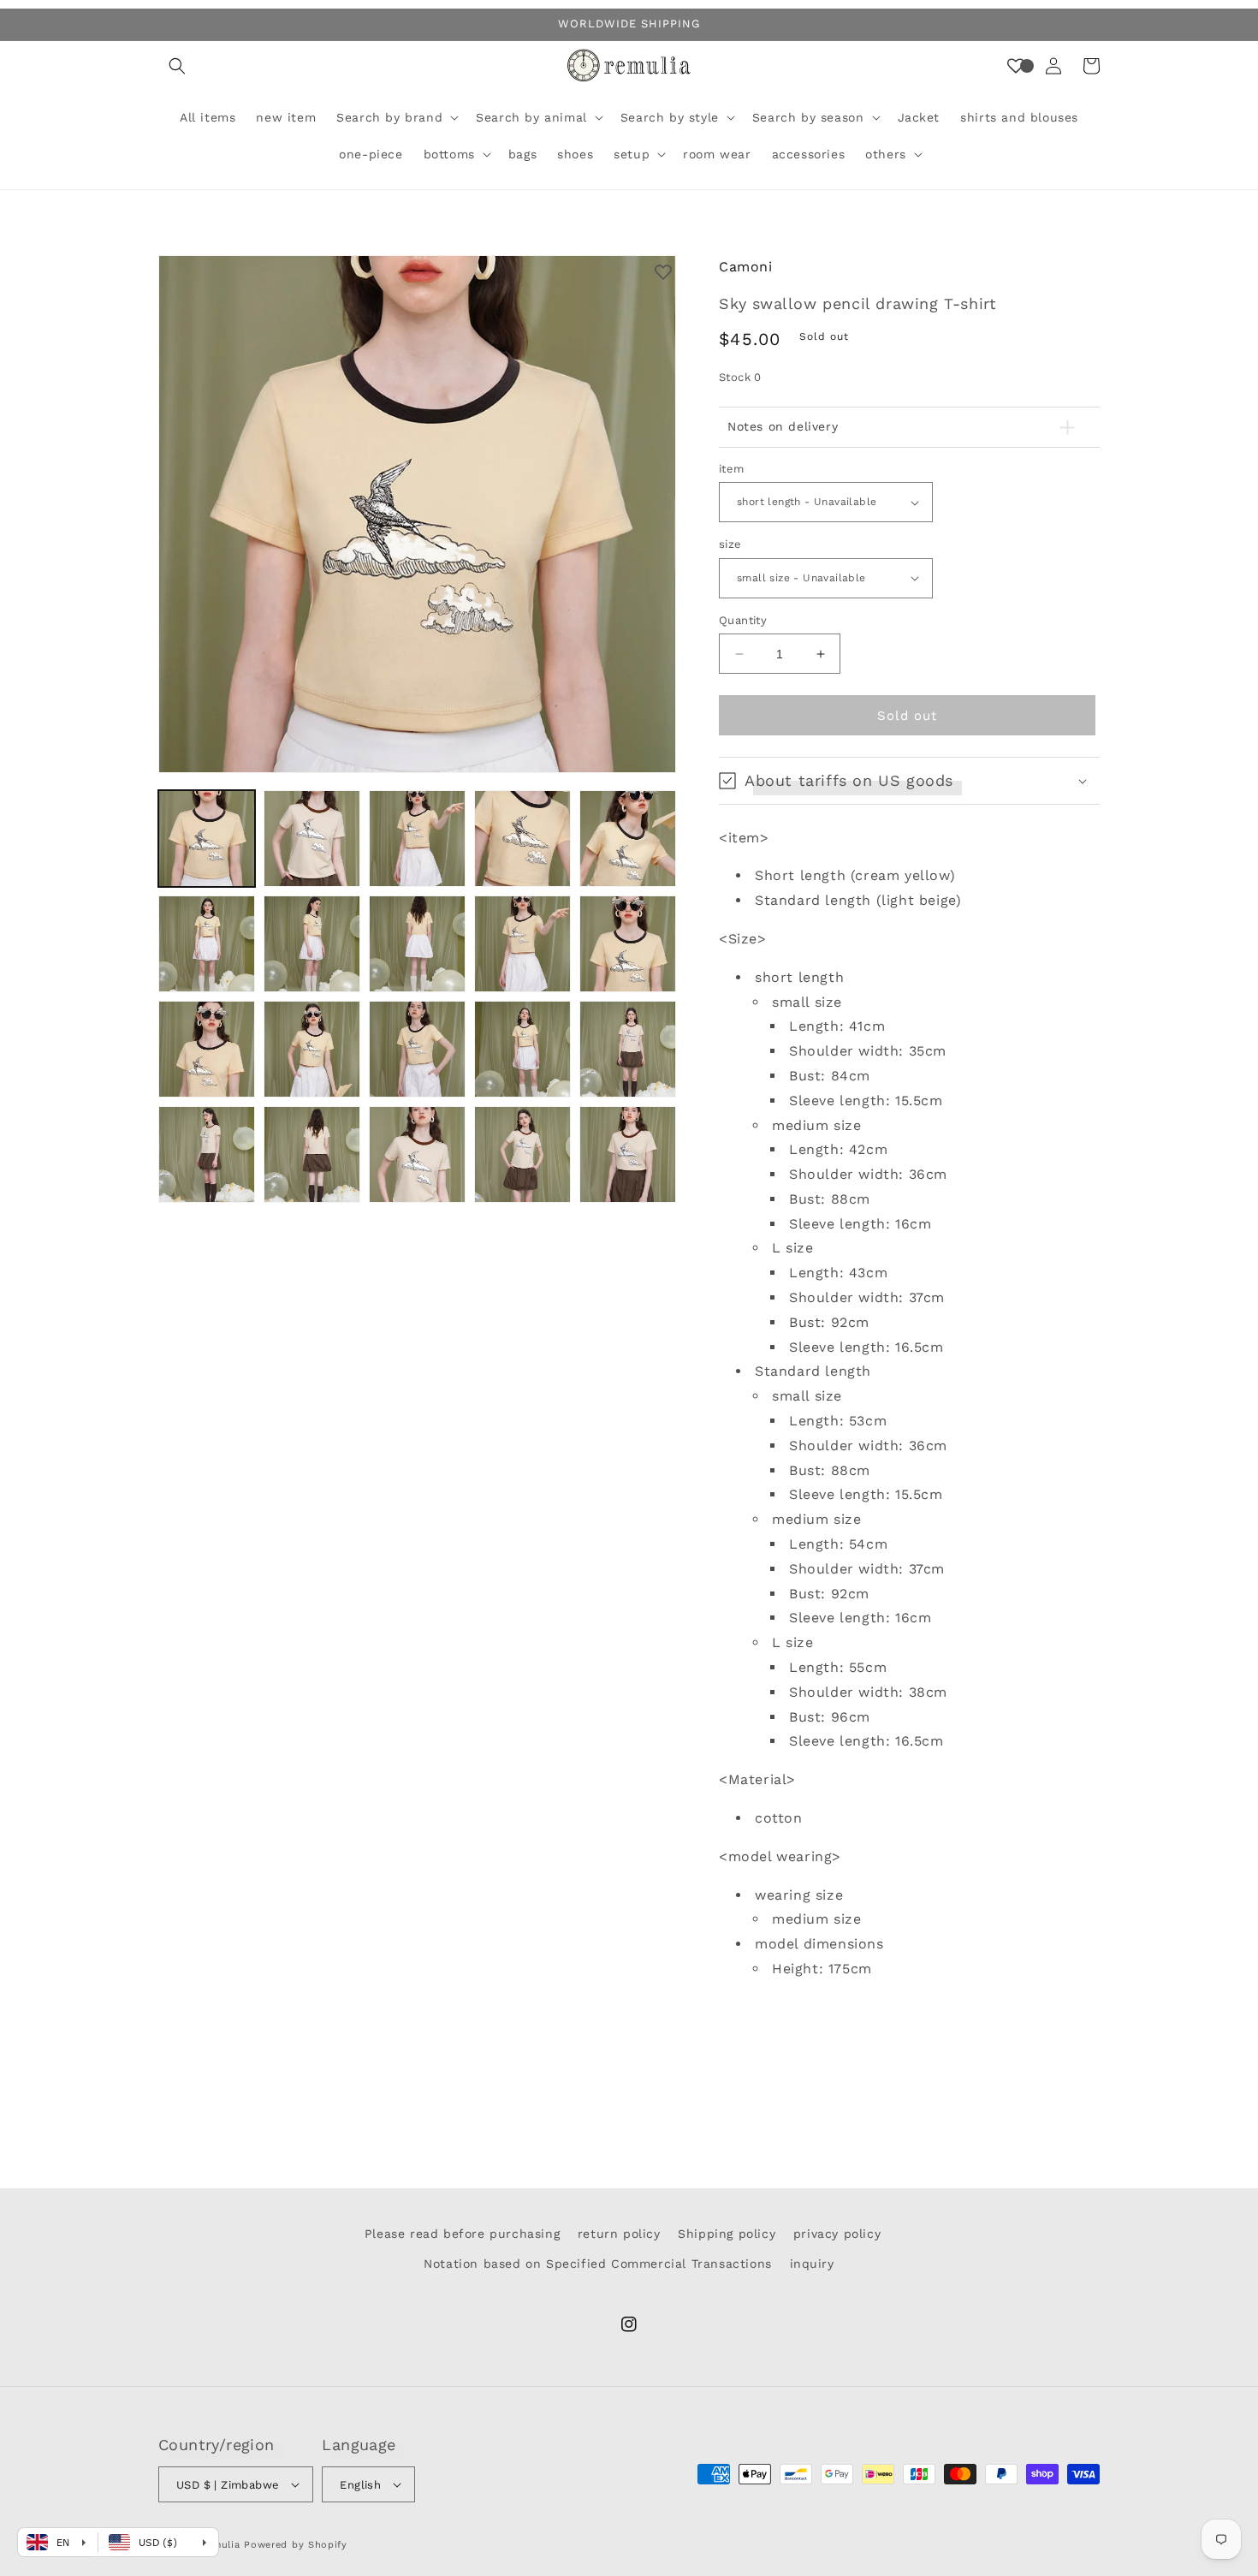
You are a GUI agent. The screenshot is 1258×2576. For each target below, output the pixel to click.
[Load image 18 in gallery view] (417, 1154)
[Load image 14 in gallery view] (522, 1049)
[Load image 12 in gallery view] (312, 1049)
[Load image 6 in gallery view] (207, 944)
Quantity (743, 620)
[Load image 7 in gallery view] (312, 944)
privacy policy (837, 2234)
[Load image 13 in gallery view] (417, 1049)
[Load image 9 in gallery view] (522, 944)
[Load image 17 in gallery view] (312, 1154)
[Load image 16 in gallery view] (207, 1154)
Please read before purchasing (462, 2234)
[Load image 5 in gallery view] (628, 839)
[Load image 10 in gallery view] (628, 944)
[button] (177, 66)
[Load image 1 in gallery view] (207, 839)
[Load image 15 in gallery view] (628, 1049)
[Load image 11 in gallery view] (207, 1049)
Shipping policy (727, 2234)
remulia (222, 2545)
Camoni (746, 267)
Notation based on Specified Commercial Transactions (598, 2264)
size (730, 544)
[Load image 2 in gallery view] (312, 839)
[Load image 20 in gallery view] (628, 1154)
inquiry (812, 2264)
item (732, 469)
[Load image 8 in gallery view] (417, 944)
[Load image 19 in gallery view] (522, 1154)
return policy (619, 2234)
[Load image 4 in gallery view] (522, 839)
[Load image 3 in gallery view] (417, 839)
